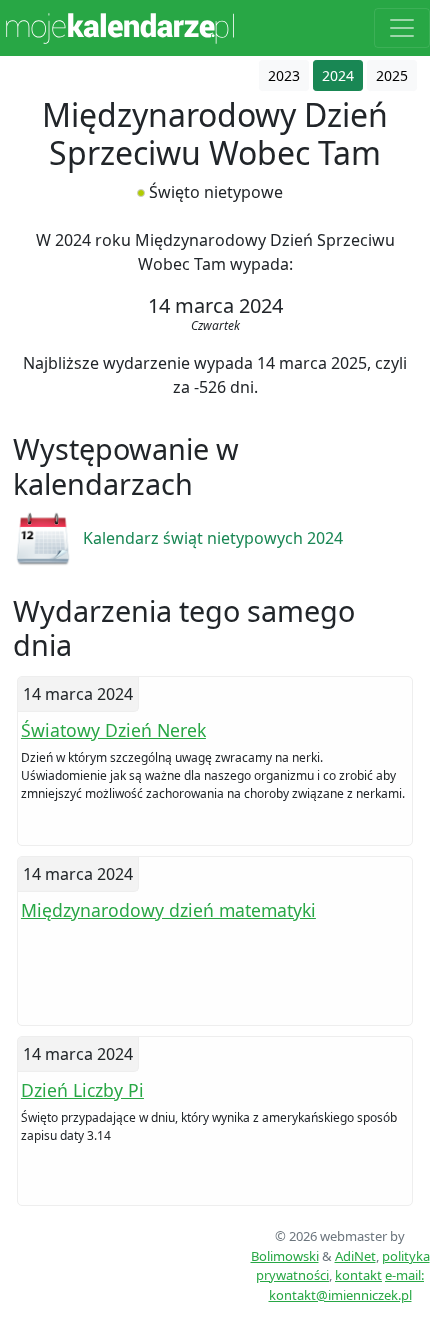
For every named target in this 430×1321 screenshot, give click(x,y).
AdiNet (355, 1256)
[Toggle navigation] (402, 28)
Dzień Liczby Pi (82, 1090)
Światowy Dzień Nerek (113, 730)
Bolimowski (285, 1256)
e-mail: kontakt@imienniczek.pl (347, 1285)
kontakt (358, 1275)
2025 (392, 75)
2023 (284, 75)
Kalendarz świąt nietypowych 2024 (213, 538)
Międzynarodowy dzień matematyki (168, 910)
